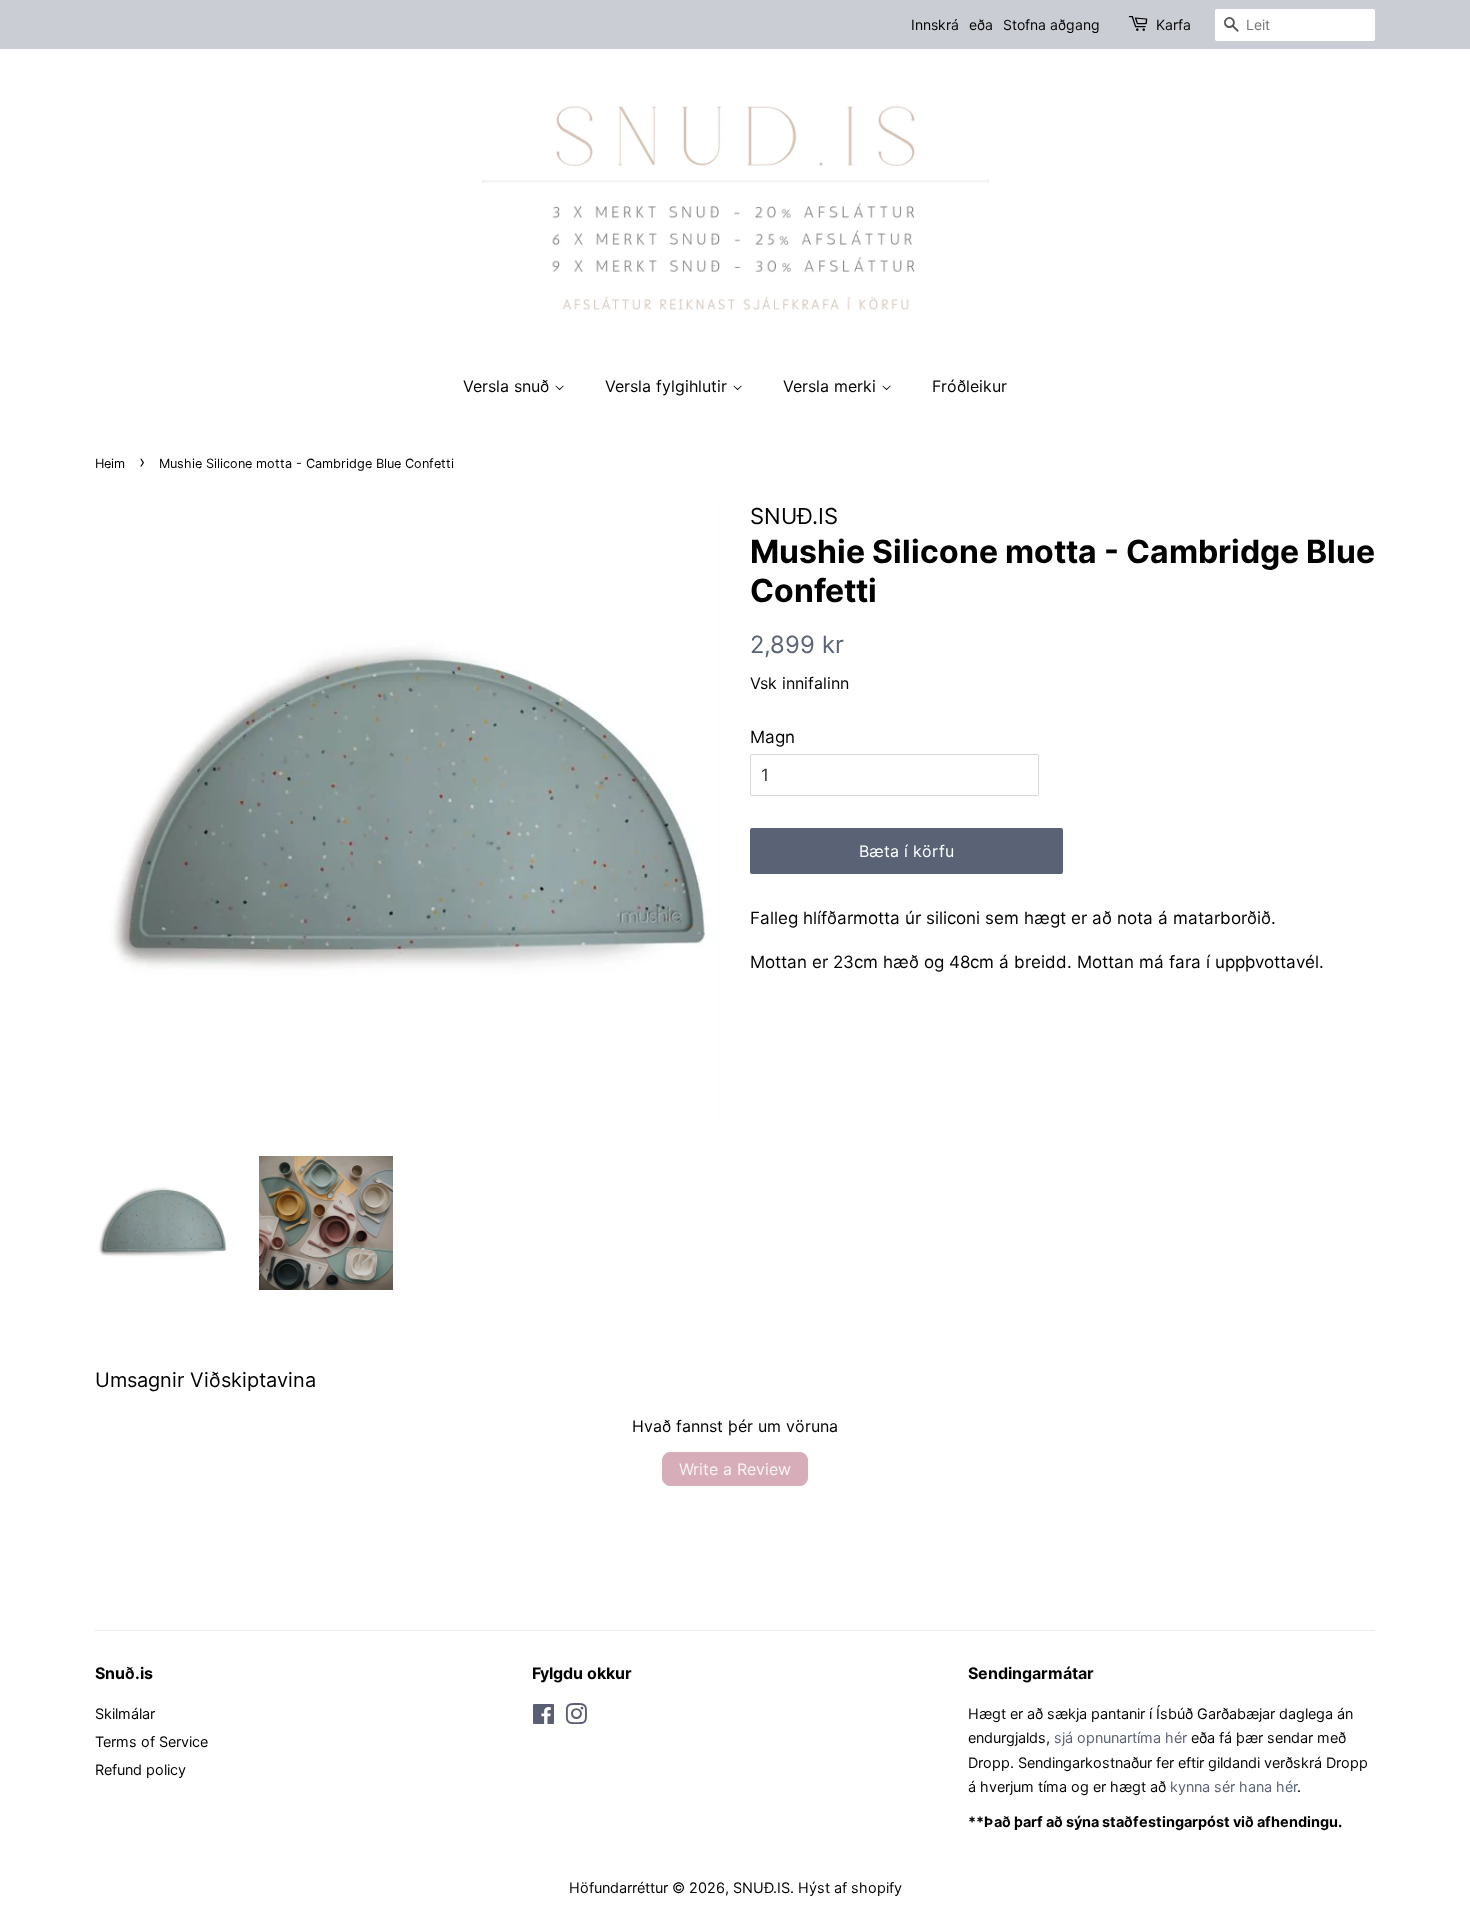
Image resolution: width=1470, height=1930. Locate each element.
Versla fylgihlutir (668, 386)
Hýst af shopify (850, 1887)
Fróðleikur (969, 386)
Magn (772, 737)
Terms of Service (151, 1741)
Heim (110, 463)
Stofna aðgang (1051, 24)
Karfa (1173, 24)
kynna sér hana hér (1233, 1786)
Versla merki (832, 386)
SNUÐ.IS (761, 1887)
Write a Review (735, 1469)
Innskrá (935, 24)
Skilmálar (125, 1713)
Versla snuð (508, 386)
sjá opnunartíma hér (1120, 1737)
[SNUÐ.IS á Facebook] (543, 1717)
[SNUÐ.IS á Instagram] (576, 1717)
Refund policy (140, 1769)
